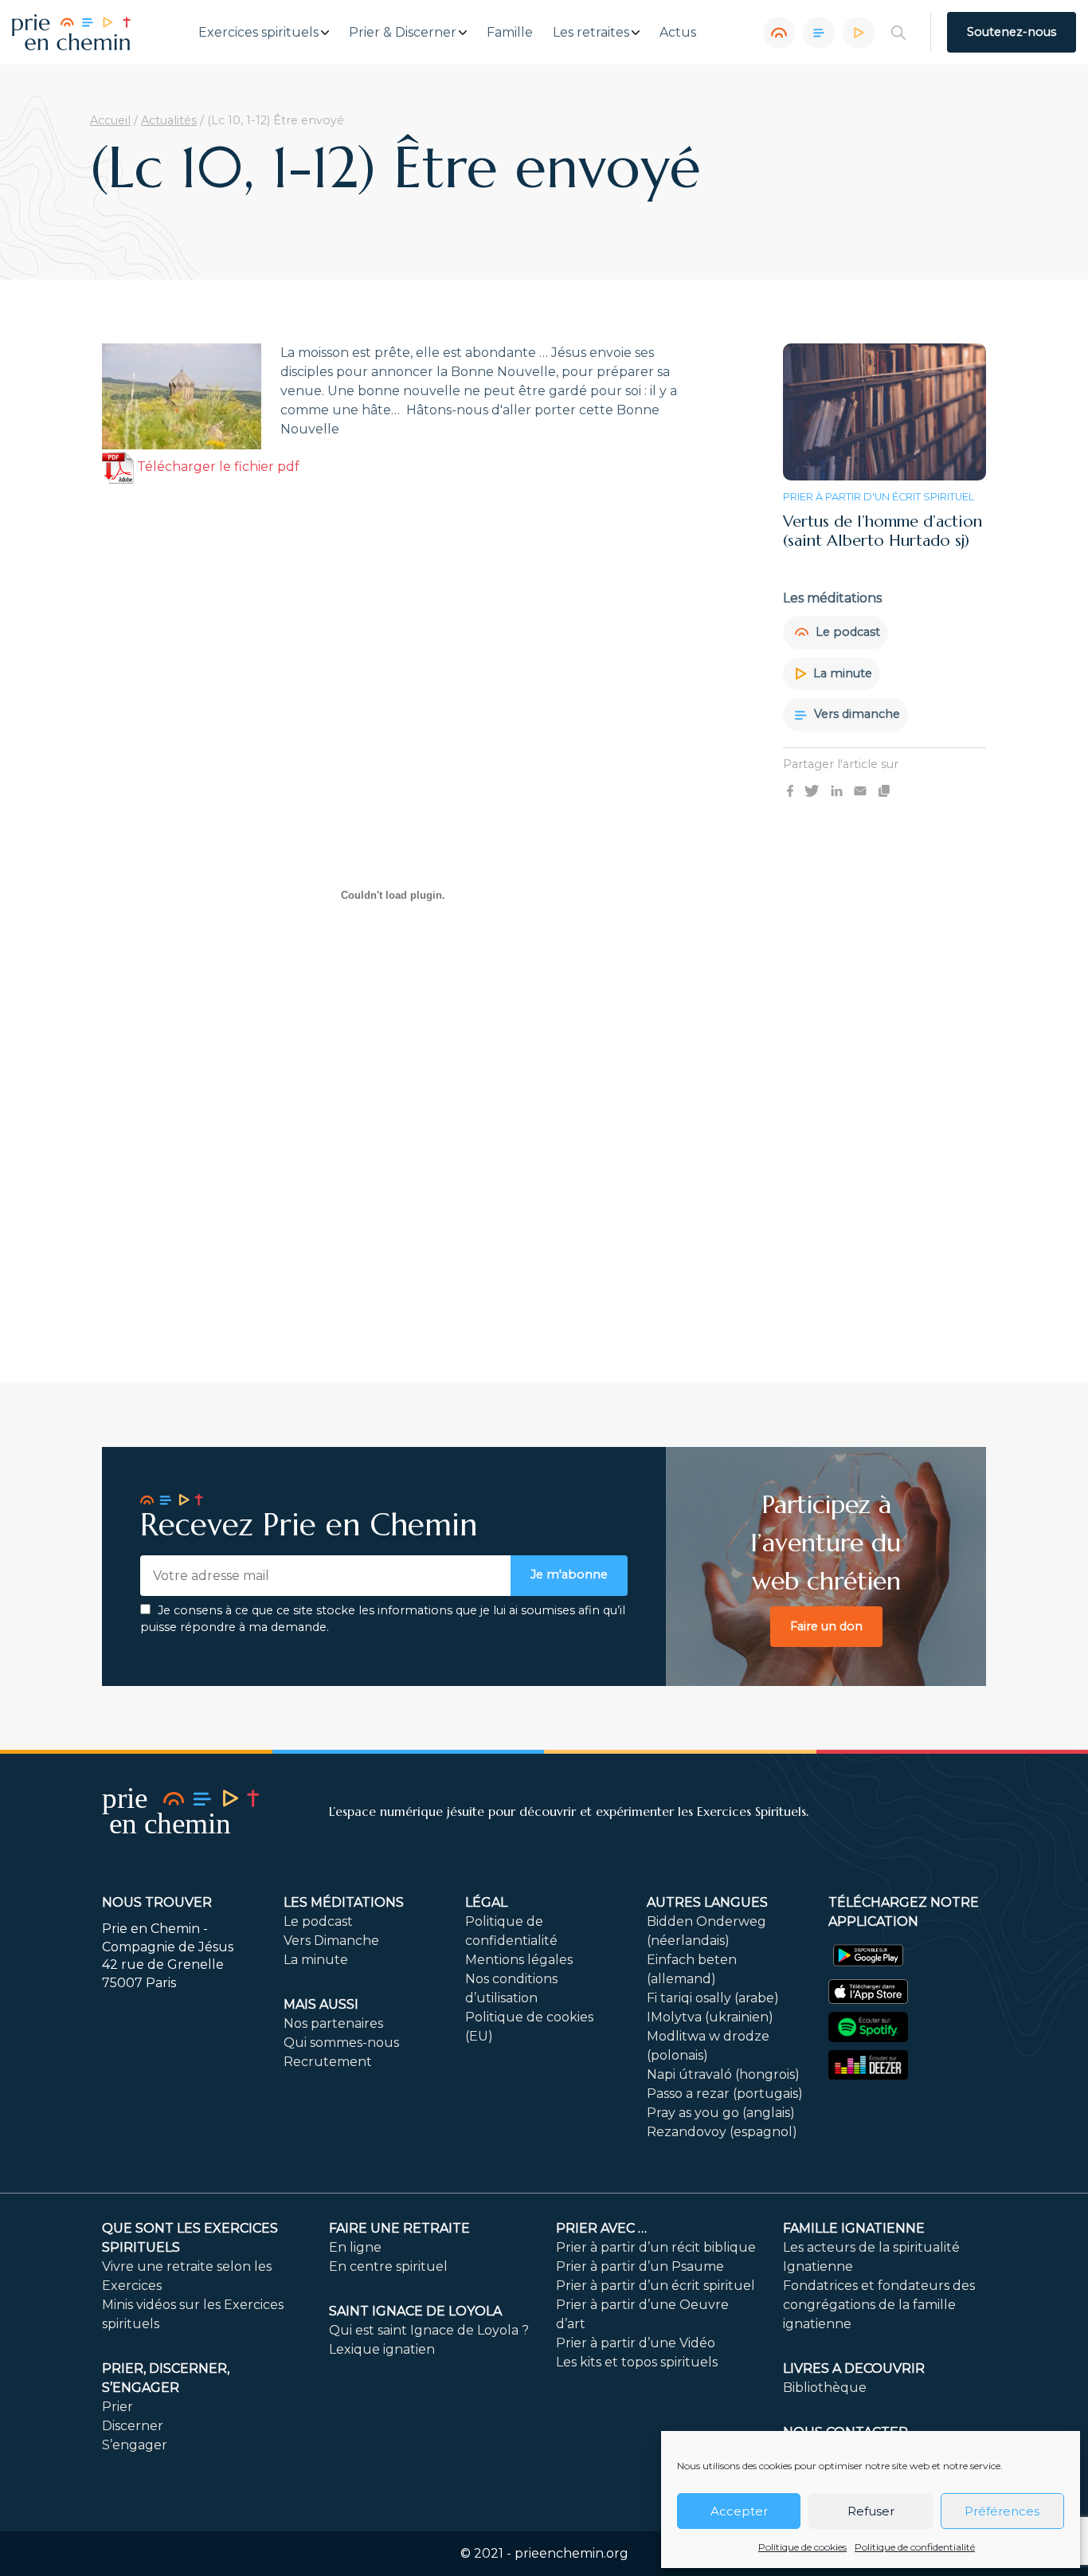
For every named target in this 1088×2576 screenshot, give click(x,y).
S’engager (135, 2445)
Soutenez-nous (1012, 32)
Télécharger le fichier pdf (217, 467)
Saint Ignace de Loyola (415, 2311)
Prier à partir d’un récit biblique (656, 2247)
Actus (678, 33)
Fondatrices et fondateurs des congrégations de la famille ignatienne (879, 2305)
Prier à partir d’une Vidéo (636, 2343)
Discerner (133, 2426)
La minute (841, 672)
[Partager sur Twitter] (812, 790)
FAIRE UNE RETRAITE (399, 2228)
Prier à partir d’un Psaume (640, 2266)
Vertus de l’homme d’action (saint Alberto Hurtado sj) (883, 531)
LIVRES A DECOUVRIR (854, 2368)
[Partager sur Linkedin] (837, 790)
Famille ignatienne (854, 2228)
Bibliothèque (825, 2388)
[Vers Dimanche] (819, 33)
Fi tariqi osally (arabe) (713, 1998)
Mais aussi (321, 2004)
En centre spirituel (388, 2266)
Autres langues (707, 1902)
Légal (486, 1902)
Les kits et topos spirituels (637, 2362)
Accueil (110, 120)
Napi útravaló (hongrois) (723, 2074)
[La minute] (859, 33)
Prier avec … (601, 2228)
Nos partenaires (333, 2023)
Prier (117, 2407)
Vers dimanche (855, 714)
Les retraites (591, 33)
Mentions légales (519, 1960)
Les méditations (344, 1902)
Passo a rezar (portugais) (725, 2094)
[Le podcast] (779, 33)
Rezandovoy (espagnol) (722, 2132)
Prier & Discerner (403, 33)
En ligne (355, 2247)
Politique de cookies (802, 2547)
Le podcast (846, 632)
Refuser (871, 2511)
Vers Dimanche (331, 1941)
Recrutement (328, 2062)
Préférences (1002, 2511)
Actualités (169, 120)
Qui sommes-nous (341, 2043)
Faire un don (826, 1626)
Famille (510, 33)
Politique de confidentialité (915, 2547)
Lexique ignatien (382, 2349)
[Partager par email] (860, 790)
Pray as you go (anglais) (721, 2113)
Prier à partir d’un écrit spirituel (656, 2286)
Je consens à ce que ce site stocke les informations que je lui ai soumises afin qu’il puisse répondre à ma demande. (383, 1619)
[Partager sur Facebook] (790, 790)
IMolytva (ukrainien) (710, 2017)
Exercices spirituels (258, 33)
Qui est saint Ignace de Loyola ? (429, 2330)
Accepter (739, 2511)
